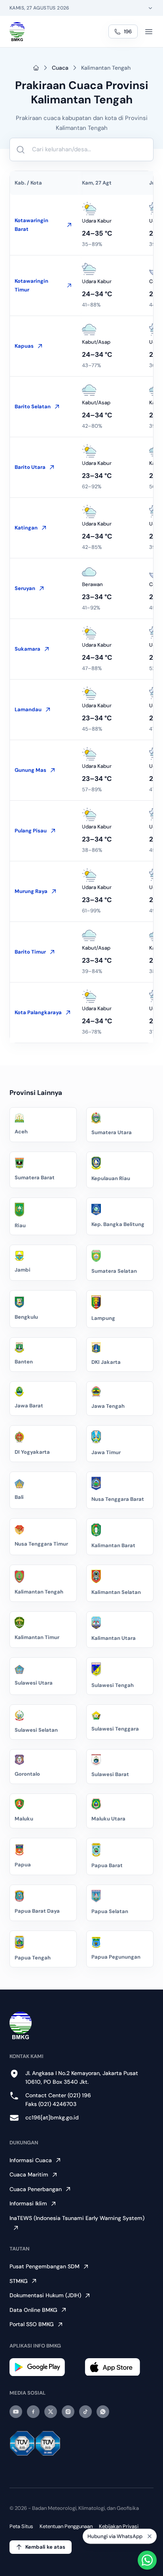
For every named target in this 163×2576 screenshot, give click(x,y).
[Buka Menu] (149, 32)
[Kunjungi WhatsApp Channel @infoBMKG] (103, 2412)
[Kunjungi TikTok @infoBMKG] (85, 2412)
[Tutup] (150, 2538)
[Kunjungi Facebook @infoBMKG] (33, 2412)
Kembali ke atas (45, 2547)
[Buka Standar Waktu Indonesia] (150, 8)
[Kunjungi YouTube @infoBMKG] (16, 2412)
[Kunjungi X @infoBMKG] (51, 2412)
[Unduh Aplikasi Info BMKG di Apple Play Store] (119, 2367)
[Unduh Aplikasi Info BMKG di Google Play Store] (44, 2367)
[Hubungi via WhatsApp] (147, 2560)
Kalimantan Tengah (106, 68)
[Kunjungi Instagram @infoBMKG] (68, 2412)
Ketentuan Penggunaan (66, 2526)
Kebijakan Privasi (119, 2526)
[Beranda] (17, 32)
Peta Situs (21, 2526)
